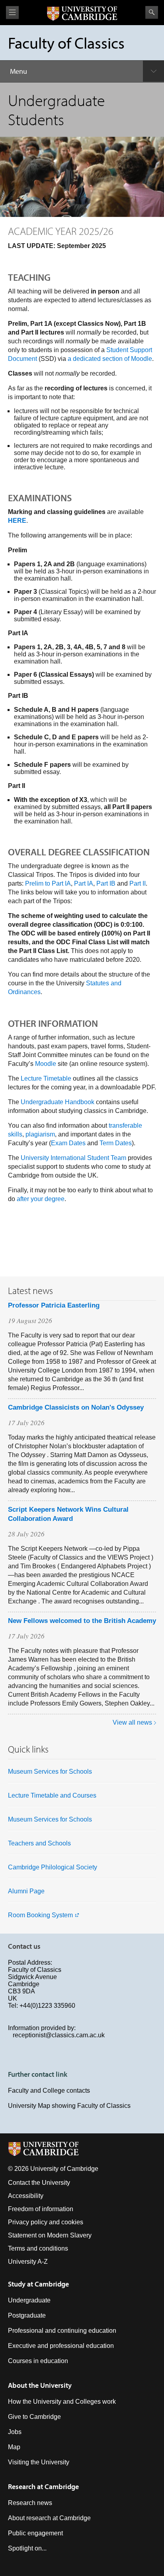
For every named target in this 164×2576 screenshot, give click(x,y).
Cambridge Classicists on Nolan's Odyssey (76, 1407)
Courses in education (38, 2361)
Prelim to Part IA (48, 883)
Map (14, 2447)
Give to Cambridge (34, 2417)
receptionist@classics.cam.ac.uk (59, 2035)
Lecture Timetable (46, 1078)
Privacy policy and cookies (46, 2222)
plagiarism (40, 1134)
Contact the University (39, 2183)
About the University (40, 2385)
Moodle (46, 1064)
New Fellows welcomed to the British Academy (82, 1621)
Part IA (84, 883)
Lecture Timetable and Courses (52, 1795)
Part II (138, 883)
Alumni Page (26, 1891)
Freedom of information (41, 2209)
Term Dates (116, 1143)
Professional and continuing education (62, 2331)
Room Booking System (40, 1915)
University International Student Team (73, 1158)
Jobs (15, 2432)
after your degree (41, 1199)
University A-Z (28, 2262)
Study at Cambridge (38, 2284)
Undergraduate (29, 2300)
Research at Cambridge (43, 2486)
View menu (12, 13)
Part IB (106, 883)
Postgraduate (27, 2315)
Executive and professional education (61, 2346)
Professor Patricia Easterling (54, 1305)
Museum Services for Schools (50, 1771)
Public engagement (35, 2533)
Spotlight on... (27, 2548)
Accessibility (26, 2196)
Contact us (24, 1946)
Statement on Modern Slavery (50, 2235)
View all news (132, 1722)
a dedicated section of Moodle (110, 359)
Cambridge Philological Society (53, 1867)
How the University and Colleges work (62, 2402)
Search (152, 12)
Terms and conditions (38, 2248)
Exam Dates (68, 1143)
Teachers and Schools (39, 1843)
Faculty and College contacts (49, 2091)
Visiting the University (39, 2462)
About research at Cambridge (49, 2518)
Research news (30, 2503)
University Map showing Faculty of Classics (69, 2106)
